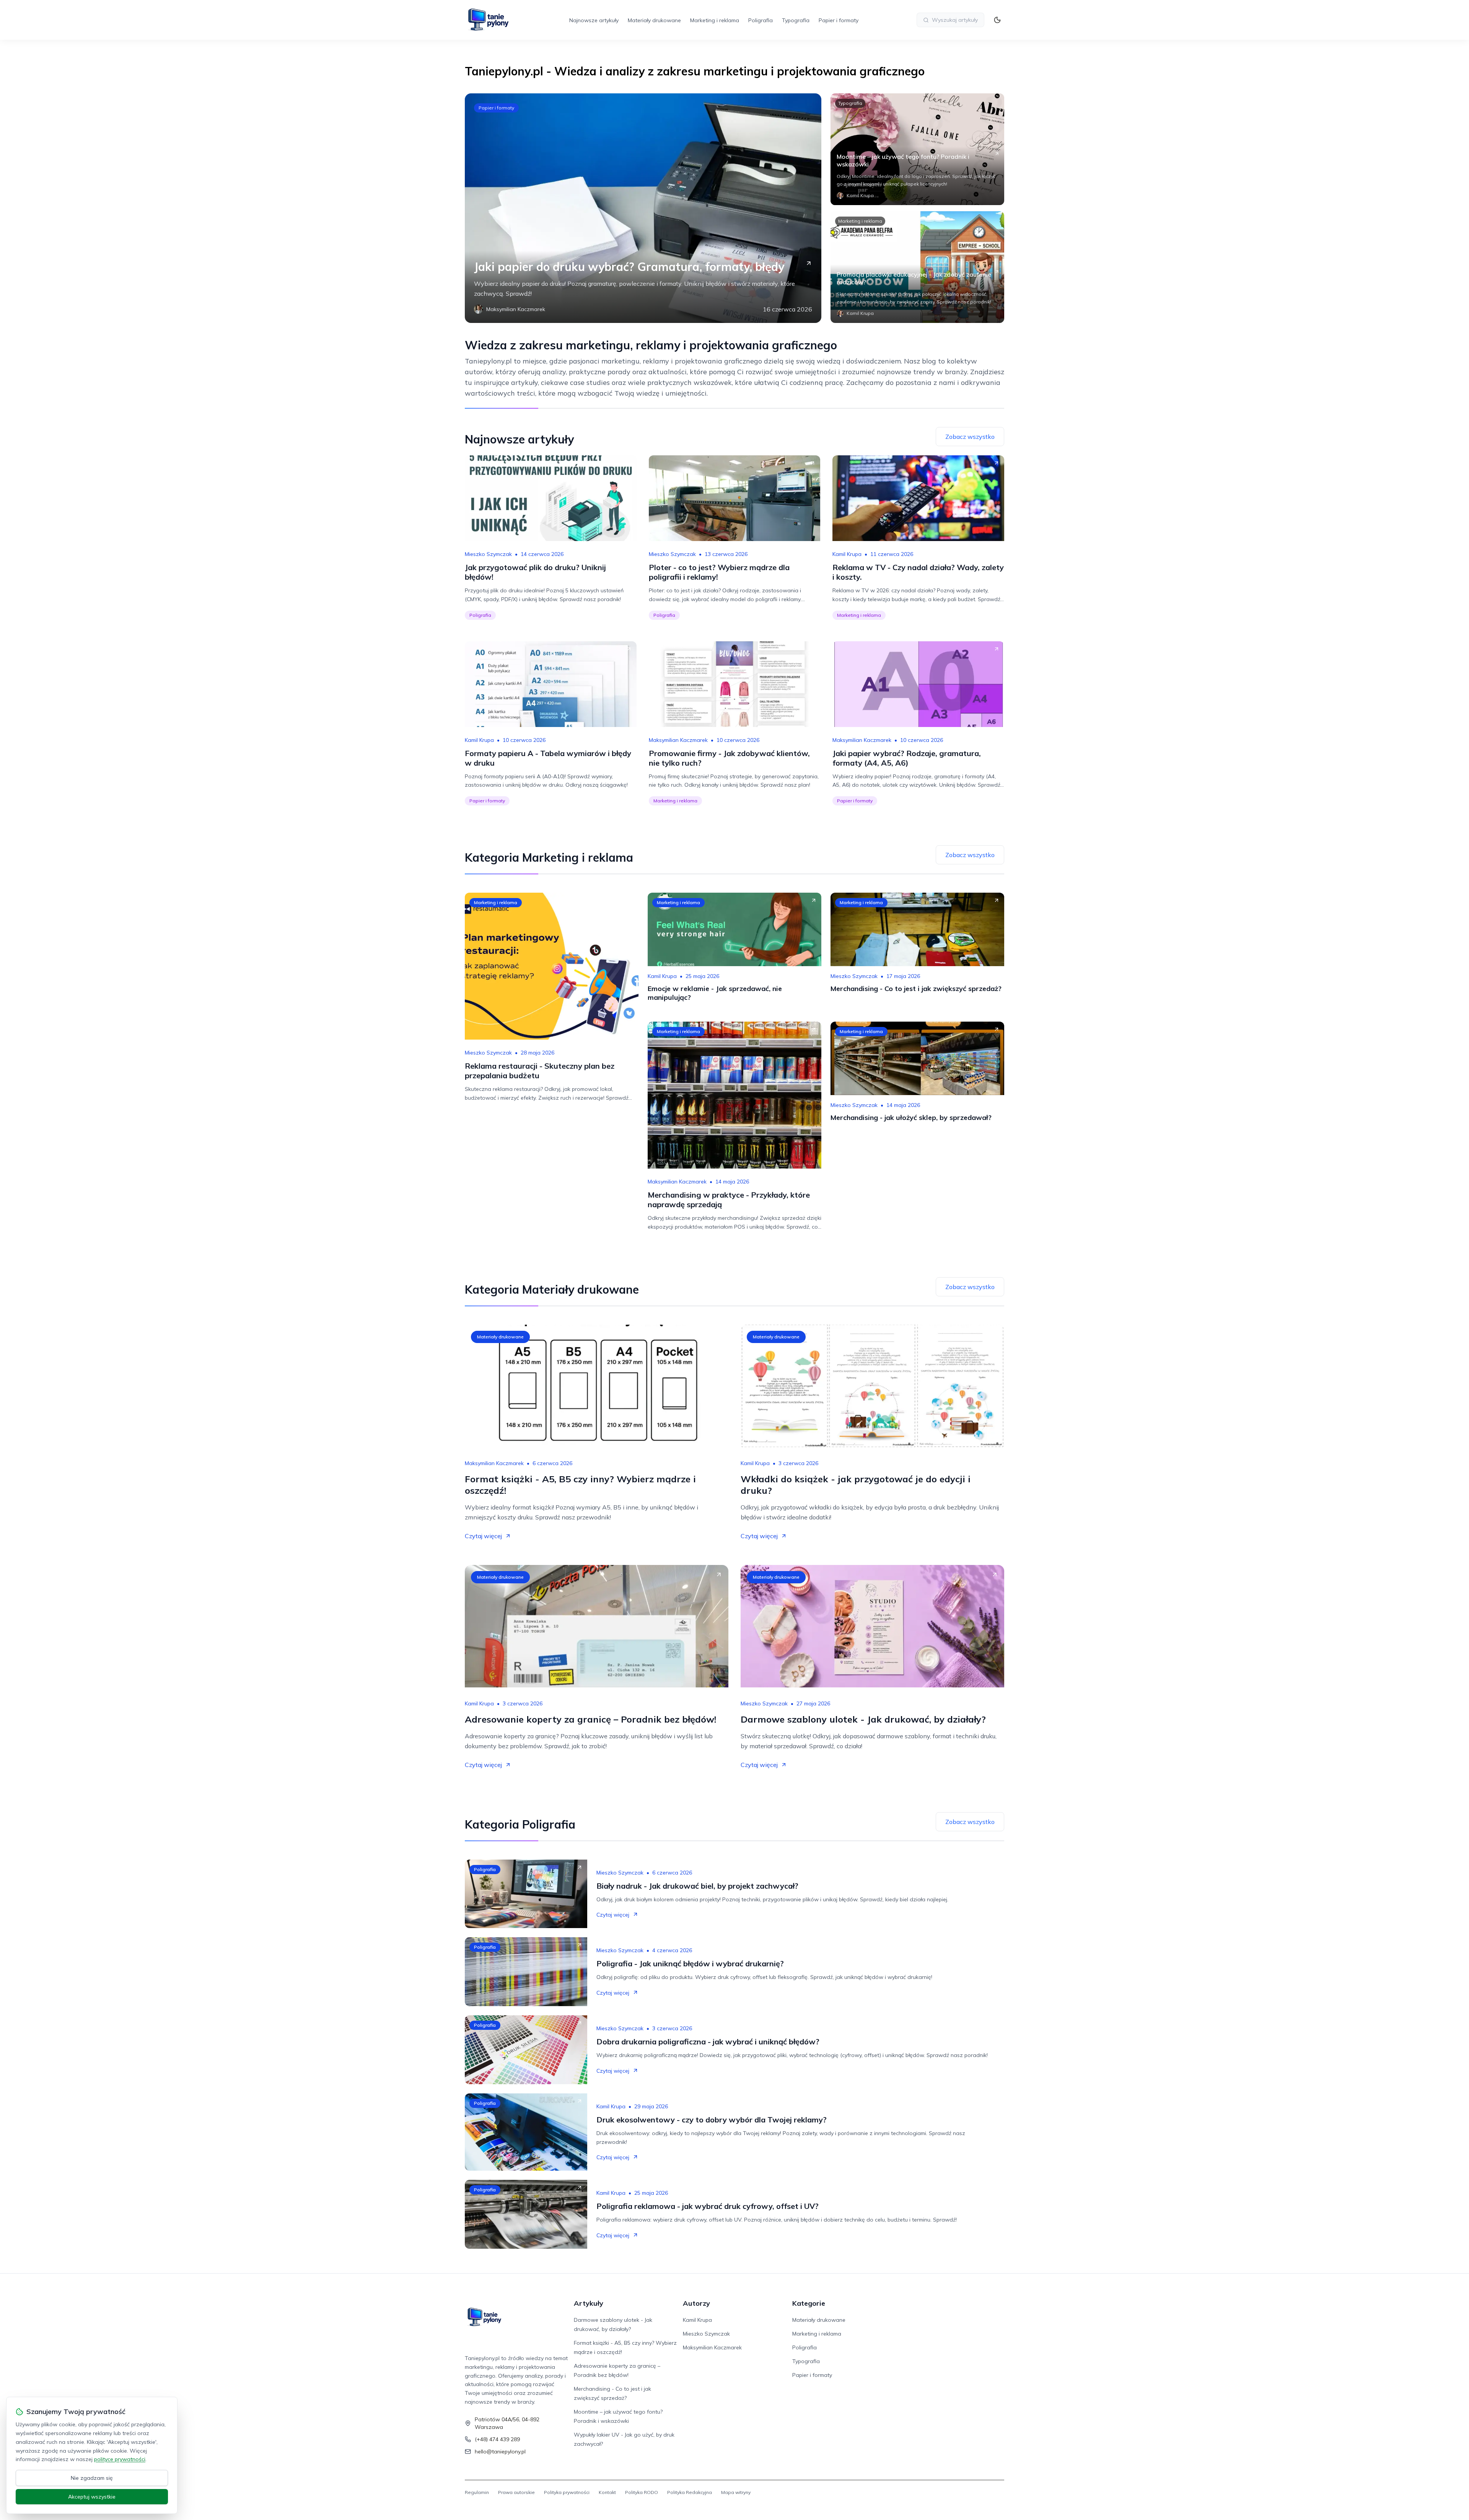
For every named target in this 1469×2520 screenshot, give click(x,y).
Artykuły (589, 2303)
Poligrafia (761, 20)
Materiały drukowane (654, 20)
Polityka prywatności (567, 2492)
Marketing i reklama (715, 20)
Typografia (796, 20)
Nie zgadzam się (92, 2478)
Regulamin (477, 2492)
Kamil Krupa (847, 554)
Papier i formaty (839, 20)
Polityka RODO (642, 2492)
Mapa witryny (736, 2492)
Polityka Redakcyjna (690, 2492)
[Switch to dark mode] (997, 20)
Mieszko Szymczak (488, 554)
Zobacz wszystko (970, 437)
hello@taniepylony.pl (500, 2452)
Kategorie (809, 2303)
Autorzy (696, 2303)
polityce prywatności (120, 2459)
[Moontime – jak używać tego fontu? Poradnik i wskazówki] (917, 149)
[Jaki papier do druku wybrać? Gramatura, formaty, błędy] (643, 208)
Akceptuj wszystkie (92, 2497)
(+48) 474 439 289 (497, 2439)
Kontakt (607, 2492)
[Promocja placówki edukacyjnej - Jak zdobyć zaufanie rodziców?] (917, 267)
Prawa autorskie (516, 2492)
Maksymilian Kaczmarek (678, 740)
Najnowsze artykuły (594, 20)
